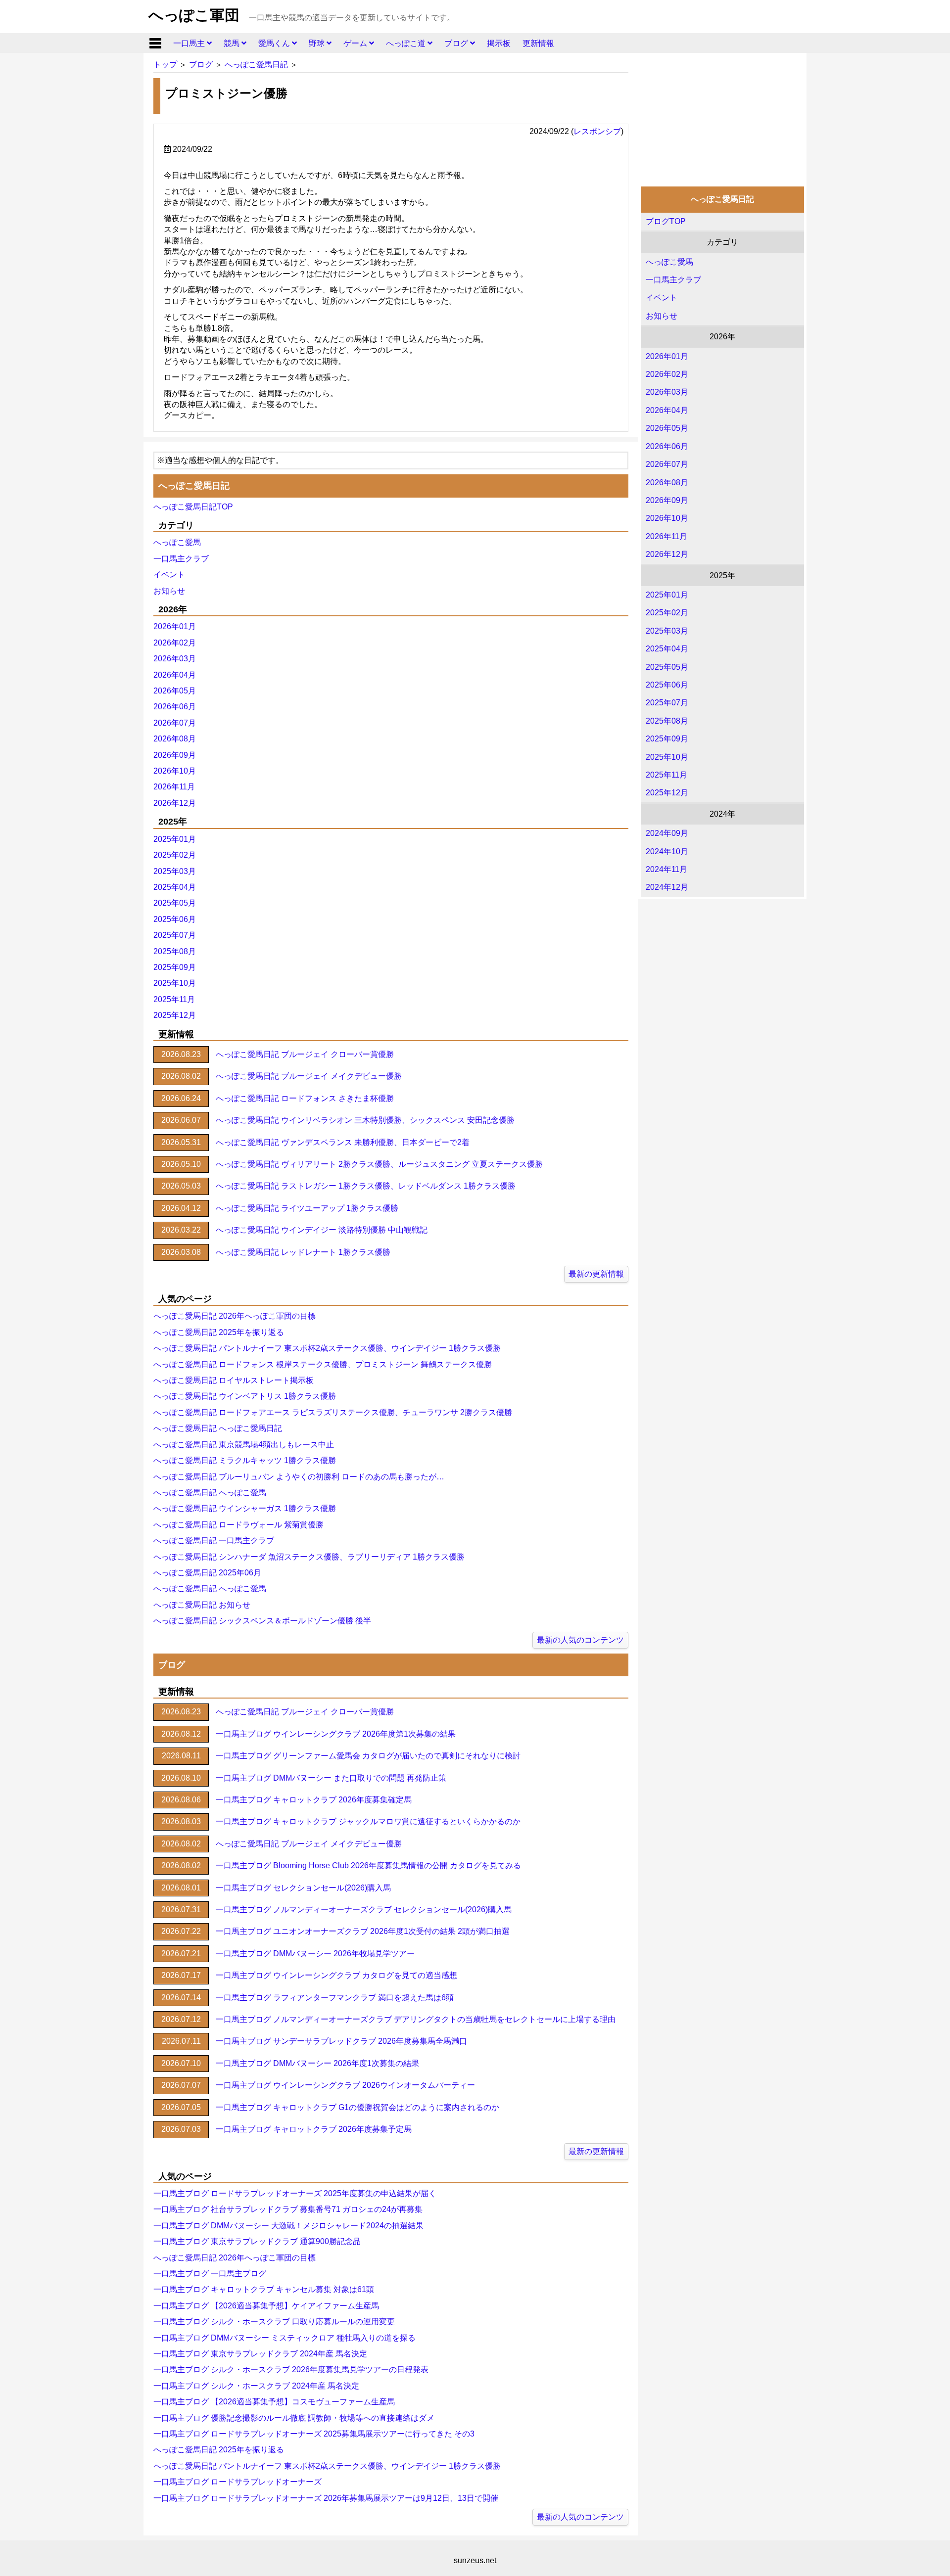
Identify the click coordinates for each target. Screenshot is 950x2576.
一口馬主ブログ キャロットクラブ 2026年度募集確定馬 (314, 1800)
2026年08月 (667, 483)
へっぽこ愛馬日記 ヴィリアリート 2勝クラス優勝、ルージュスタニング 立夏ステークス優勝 (379, 1164)
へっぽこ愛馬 (669, 262)
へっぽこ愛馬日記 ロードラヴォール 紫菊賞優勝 (238, 1525)
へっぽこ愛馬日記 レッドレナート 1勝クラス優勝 (303, 1252)
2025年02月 (667, 613)
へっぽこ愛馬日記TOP (193, 507)
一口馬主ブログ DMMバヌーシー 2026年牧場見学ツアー (315, 1954)
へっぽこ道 (407, 43)
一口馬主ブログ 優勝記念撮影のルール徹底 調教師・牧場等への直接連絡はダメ (294, 2418)
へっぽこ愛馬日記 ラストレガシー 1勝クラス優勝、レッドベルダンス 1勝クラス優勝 (366, 1186)
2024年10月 (667, 851)
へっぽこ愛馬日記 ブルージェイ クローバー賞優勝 (305, 1054)
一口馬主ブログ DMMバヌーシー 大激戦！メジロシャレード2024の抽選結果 (288, 2226)
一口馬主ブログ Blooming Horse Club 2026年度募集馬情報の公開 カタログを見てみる (368, 1865)
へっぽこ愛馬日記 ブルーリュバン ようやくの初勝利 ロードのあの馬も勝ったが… (299, 1477)
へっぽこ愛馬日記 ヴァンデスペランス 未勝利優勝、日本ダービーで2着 (343, 1142)
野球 (318, 43)
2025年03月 (667, 631)
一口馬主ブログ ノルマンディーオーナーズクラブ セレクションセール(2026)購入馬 (364, 1909)
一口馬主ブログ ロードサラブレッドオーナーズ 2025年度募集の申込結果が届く (295, 2193)
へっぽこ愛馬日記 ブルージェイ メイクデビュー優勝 (309, 1076)
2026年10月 (667, 518)
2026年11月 (666, 536)
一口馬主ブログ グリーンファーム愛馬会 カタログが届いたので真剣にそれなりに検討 (368, 1756)
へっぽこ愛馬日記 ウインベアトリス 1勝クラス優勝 (245, 1396)
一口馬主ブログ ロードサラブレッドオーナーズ (237, 2482)
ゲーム (356, 43)
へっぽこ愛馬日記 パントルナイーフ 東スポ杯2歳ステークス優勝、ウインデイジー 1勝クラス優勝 (327, 1348)
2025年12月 (667, 793)
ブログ (457, 43)
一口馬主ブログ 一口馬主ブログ (210, 2274)
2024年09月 (667, 833)
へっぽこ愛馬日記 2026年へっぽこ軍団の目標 (235, 1316)
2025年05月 (667, 667)
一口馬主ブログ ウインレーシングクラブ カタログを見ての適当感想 (336, 1975)
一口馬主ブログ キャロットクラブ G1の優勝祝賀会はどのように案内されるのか (357, 2107)
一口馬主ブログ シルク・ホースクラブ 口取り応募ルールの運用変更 (274, 2322)
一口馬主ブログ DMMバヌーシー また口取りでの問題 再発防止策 (331, 1778)
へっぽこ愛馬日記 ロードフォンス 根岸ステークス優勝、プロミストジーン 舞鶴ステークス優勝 (323, 1364)
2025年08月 (667, 721)
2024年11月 (666, 869)
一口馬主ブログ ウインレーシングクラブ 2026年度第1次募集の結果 (336, 1734)
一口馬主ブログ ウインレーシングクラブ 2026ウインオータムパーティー (345, 2085)
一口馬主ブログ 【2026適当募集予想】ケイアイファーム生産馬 (266, 2306)
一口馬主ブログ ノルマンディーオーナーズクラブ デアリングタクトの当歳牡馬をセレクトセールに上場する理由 (416, 2019)
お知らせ (662, 316)
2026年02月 (667, 374)
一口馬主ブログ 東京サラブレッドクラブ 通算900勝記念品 (257, 2241)
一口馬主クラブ (673, 280)
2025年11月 (666, 775)
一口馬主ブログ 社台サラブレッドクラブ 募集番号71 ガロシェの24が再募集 (288, 2209)
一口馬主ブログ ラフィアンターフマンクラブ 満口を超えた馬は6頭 (335, 1998)
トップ (165, 65)
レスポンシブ (597, 131)
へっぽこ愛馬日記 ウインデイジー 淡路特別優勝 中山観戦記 (322, 1230)
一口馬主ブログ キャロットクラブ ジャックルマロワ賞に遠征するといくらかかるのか (368, 1821)
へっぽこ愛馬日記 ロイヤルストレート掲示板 (234, 1380)
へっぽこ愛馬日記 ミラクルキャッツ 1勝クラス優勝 (245, 1460)
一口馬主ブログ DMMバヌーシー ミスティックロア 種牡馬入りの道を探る (285, 2338)
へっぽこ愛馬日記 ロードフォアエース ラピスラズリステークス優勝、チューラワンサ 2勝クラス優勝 (333, 1412)
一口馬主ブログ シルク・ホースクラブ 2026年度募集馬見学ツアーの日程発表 (291, 2369)
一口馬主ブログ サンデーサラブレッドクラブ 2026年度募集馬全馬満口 (341, 2041)
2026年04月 (667, 410)
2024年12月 (667, 887)
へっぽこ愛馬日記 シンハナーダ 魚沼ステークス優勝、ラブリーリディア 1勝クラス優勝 (309, 1557)
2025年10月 (667, 757)
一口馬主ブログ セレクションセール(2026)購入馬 (303, 1888)
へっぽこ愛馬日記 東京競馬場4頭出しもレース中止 (244, 1445)
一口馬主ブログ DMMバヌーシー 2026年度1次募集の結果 (317, 2063)
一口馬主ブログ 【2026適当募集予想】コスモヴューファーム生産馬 (274, 2402)
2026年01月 (667, 356)
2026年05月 (667, 428)
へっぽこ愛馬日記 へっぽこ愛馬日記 (218, 1428)
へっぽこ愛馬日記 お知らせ (202, 1605)
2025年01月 (667, 595)
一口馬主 (190, 43)
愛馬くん (275, 43)
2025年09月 (667, 739)
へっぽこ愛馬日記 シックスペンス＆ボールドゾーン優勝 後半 (262, 1621)
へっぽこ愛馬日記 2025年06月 (207, 1573)
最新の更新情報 (596, 1274)
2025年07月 (667, 703)
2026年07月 (667, 464)
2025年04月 (667, 649)
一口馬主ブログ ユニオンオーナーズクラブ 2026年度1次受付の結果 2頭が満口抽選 (363, 1931)
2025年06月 (667, 685)
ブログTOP (666, 221)
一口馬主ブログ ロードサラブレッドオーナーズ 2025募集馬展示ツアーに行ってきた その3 (314, 2434)
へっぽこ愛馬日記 (256, 65)
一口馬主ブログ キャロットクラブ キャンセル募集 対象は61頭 (264, 2289)
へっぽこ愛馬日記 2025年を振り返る (219, 1332)
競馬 (233, 43)
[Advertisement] (722, 117)
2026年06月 (667, 446)
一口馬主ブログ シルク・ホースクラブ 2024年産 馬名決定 (256, 2386)
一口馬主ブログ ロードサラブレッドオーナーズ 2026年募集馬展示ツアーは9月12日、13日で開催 (326, 2498)
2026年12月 (667, 554)
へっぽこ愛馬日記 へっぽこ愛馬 (210, 1493)
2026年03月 (667, 392)
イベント (662, 298)
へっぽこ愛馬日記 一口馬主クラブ (214, 1541)
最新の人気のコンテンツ (580, 1640)
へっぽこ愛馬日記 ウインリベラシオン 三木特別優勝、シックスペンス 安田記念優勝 (365, 1120)
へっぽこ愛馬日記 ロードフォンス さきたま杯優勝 (305, 1098)
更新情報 (538, 43)
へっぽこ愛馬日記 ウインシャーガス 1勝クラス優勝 (245, 1508)
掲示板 (499, 43)
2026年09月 (667, 500)
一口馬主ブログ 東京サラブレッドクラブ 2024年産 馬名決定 (260, 2354)
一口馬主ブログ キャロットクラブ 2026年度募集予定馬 (314, 2129)
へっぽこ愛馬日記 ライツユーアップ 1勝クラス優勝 (307, 1208)
